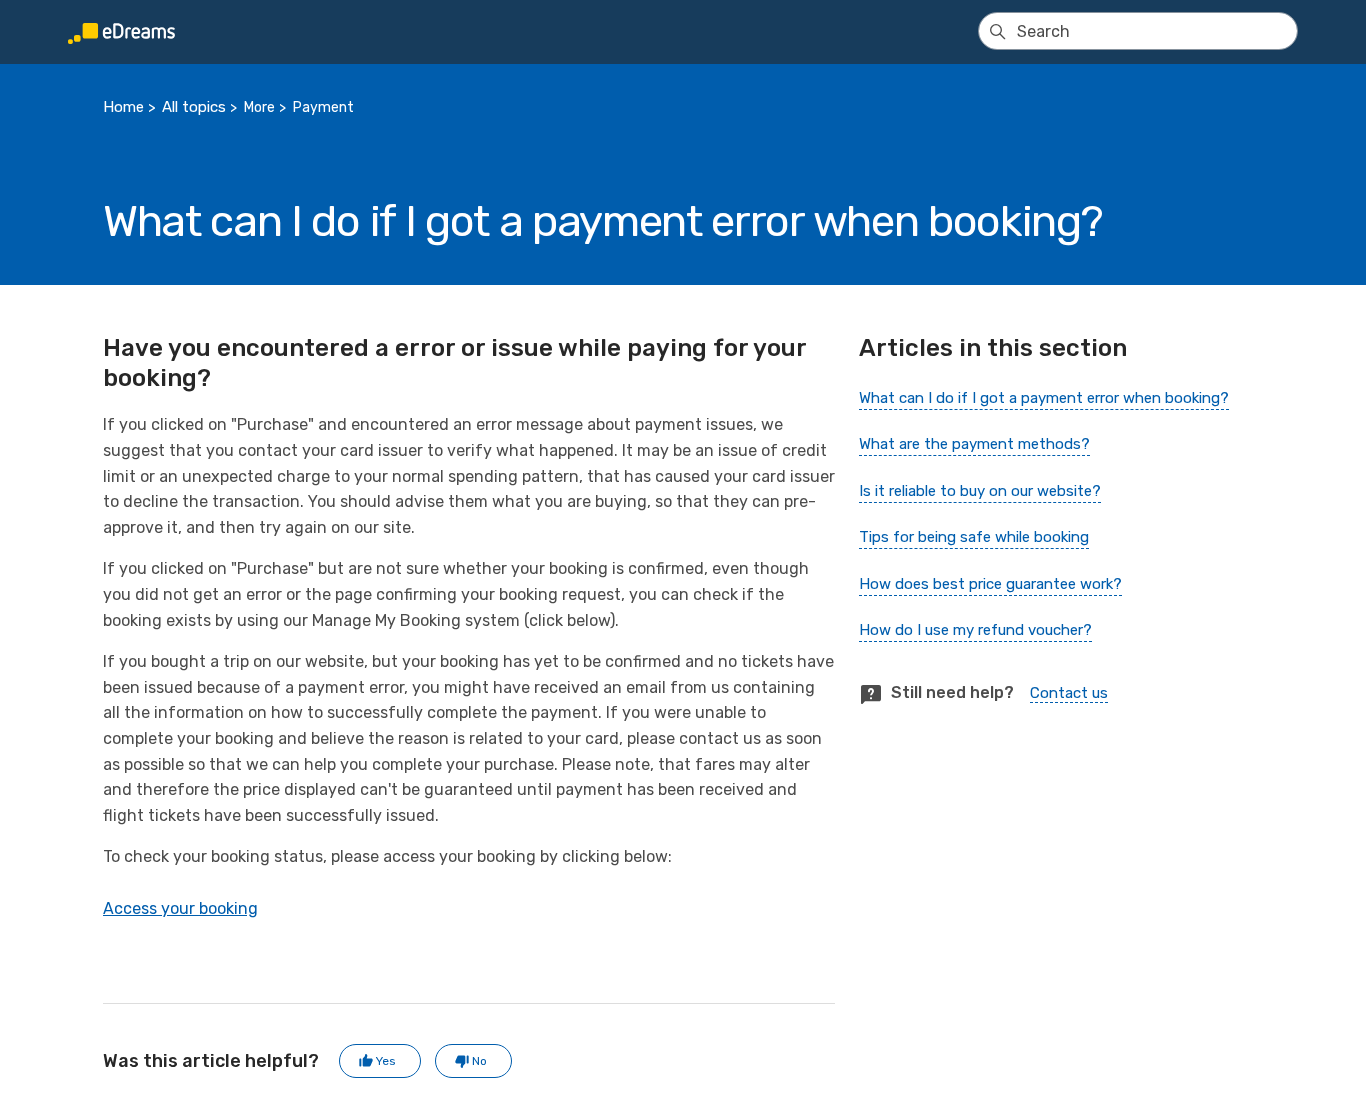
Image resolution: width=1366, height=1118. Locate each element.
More (259, 107)
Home (123, 107)
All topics (194, 107)
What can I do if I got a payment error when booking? (1044, 398)
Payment (323, 107)
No (479, 1061)
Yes (386, 1061)
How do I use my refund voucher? (975, 630)
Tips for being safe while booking (974, 537)
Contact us (1069, 693)
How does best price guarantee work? (990, 584)
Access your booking (180, 908)
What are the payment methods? (974, 444)
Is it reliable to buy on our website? (980, 491)
